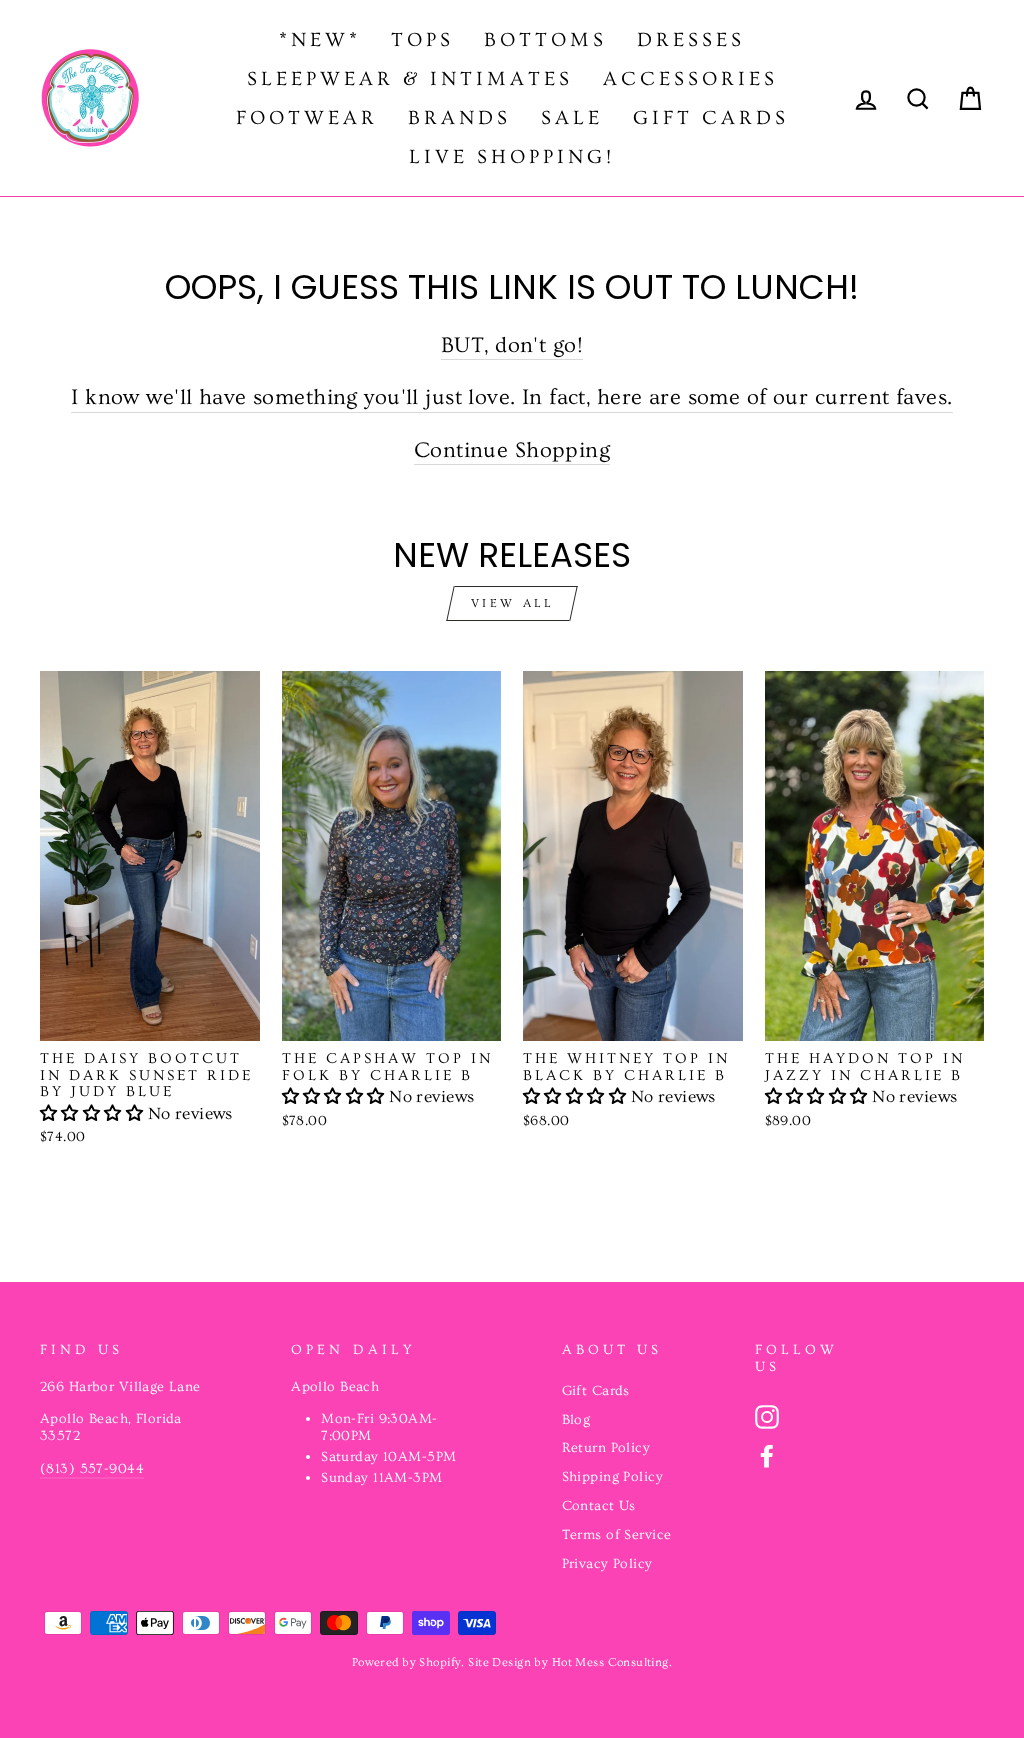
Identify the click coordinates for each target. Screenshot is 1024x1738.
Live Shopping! (512, 157)
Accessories (690, 79)
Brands (459, 118)
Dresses (691, 40)
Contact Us (599, 1506)
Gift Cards (711, 118)
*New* (320, 40)
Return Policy (606, 1448)
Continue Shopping (512, 450)
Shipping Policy (612, 1477)
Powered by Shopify (407, 1662)
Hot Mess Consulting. (612, 1662)
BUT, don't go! (512, 345)
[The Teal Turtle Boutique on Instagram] (767, 1417)
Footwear (307, 118)
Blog (576, 1420)
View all (512, 603)
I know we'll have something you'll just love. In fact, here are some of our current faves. (511, 397)
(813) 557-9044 (92, 1469)
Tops (422, 40)
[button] (94, 1113)
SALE (572, 118)
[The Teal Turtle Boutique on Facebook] (767, 1456)
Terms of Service (617, 1535)
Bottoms (545, 40)
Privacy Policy (607, 1564)
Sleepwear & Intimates (410, 79)
